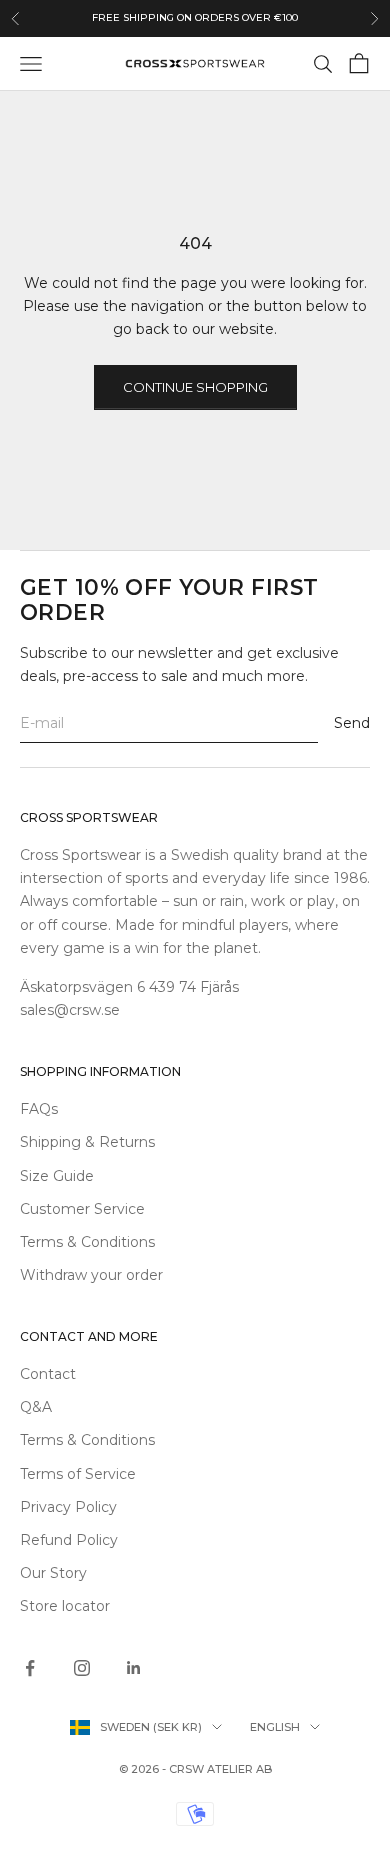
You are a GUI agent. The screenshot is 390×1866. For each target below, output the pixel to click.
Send (352, 723)
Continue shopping (195, 387)
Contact (48, 1374)
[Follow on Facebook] (30, 1668)
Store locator (65, 1606)
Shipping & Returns (87, 1142)
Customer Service (82, 1209)
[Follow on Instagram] (82, 1668)
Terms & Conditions (87, 1242)
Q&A (36, 1407)
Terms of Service (78, 1474)
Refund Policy (69, 1540)
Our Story (53, 1573)
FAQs (39, 1109)
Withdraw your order (91, 1275)
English (275, 1727)
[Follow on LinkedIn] (134, 1668)
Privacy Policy (68, 1507)
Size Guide (57, 1176)
